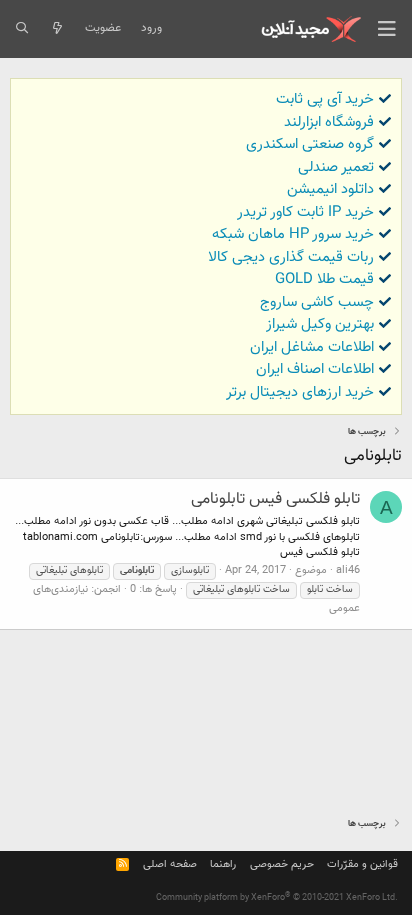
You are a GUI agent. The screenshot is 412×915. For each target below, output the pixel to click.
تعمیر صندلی (336, 167)
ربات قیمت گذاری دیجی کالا (291, 257)
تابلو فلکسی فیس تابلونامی (275, 499)
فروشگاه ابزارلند (329, 122)
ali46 (348, 570)
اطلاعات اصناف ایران (315, 369)
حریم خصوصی (282, 864)
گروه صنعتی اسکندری (310, 144)
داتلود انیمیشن (330, 189)
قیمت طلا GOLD (324, 279)
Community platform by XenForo (277, 898)
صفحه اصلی (170, 864)
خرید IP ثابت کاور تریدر (305, 212)
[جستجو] (21, 29)
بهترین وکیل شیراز (320, 324)
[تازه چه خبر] (56, 29)
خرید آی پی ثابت (325, 99)
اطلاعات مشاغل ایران (312, 347)
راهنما (223, 864)
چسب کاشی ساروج (317, 302)
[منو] (387, 29)
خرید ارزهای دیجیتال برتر (300, 392)
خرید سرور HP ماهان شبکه (293, 234)
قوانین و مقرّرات (362, 864)
